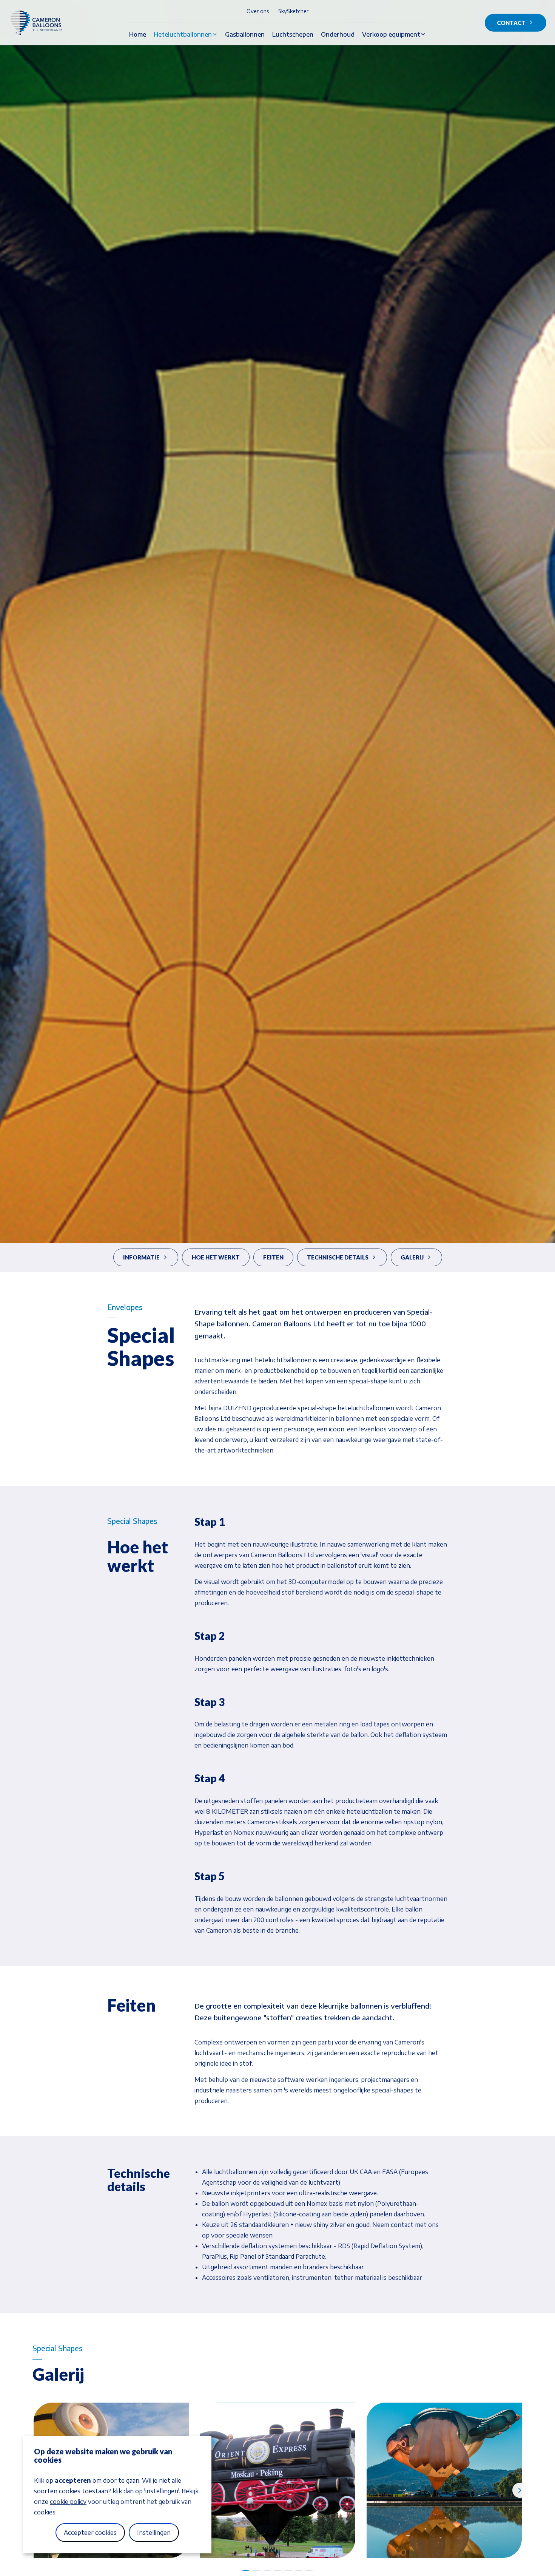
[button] (278, 2480)
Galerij (412, 1257)
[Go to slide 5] (288, 2571)
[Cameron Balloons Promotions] (43, 23)
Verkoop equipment (391, 34)
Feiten (273, 1257)
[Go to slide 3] (267, 2571)
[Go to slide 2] (256, 2571)
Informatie (141, 1257)
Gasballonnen (245, 34)
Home (138, 34)
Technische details (338, 1257)
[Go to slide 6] (299, 2571)
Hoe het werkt (216, 1257)
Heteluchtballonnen (183, 34)
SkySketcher (293, 11)
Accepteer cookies (90, 2533)
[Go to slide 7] (309, 2571)
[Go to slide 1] (246, 2571)
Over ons (258, 11)
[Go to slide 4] (277, 2571)
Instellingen (154, 2533)
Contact (511, 23)
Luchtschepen (293, 34)
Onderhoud (338, 34)
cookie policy (68, 2502)
